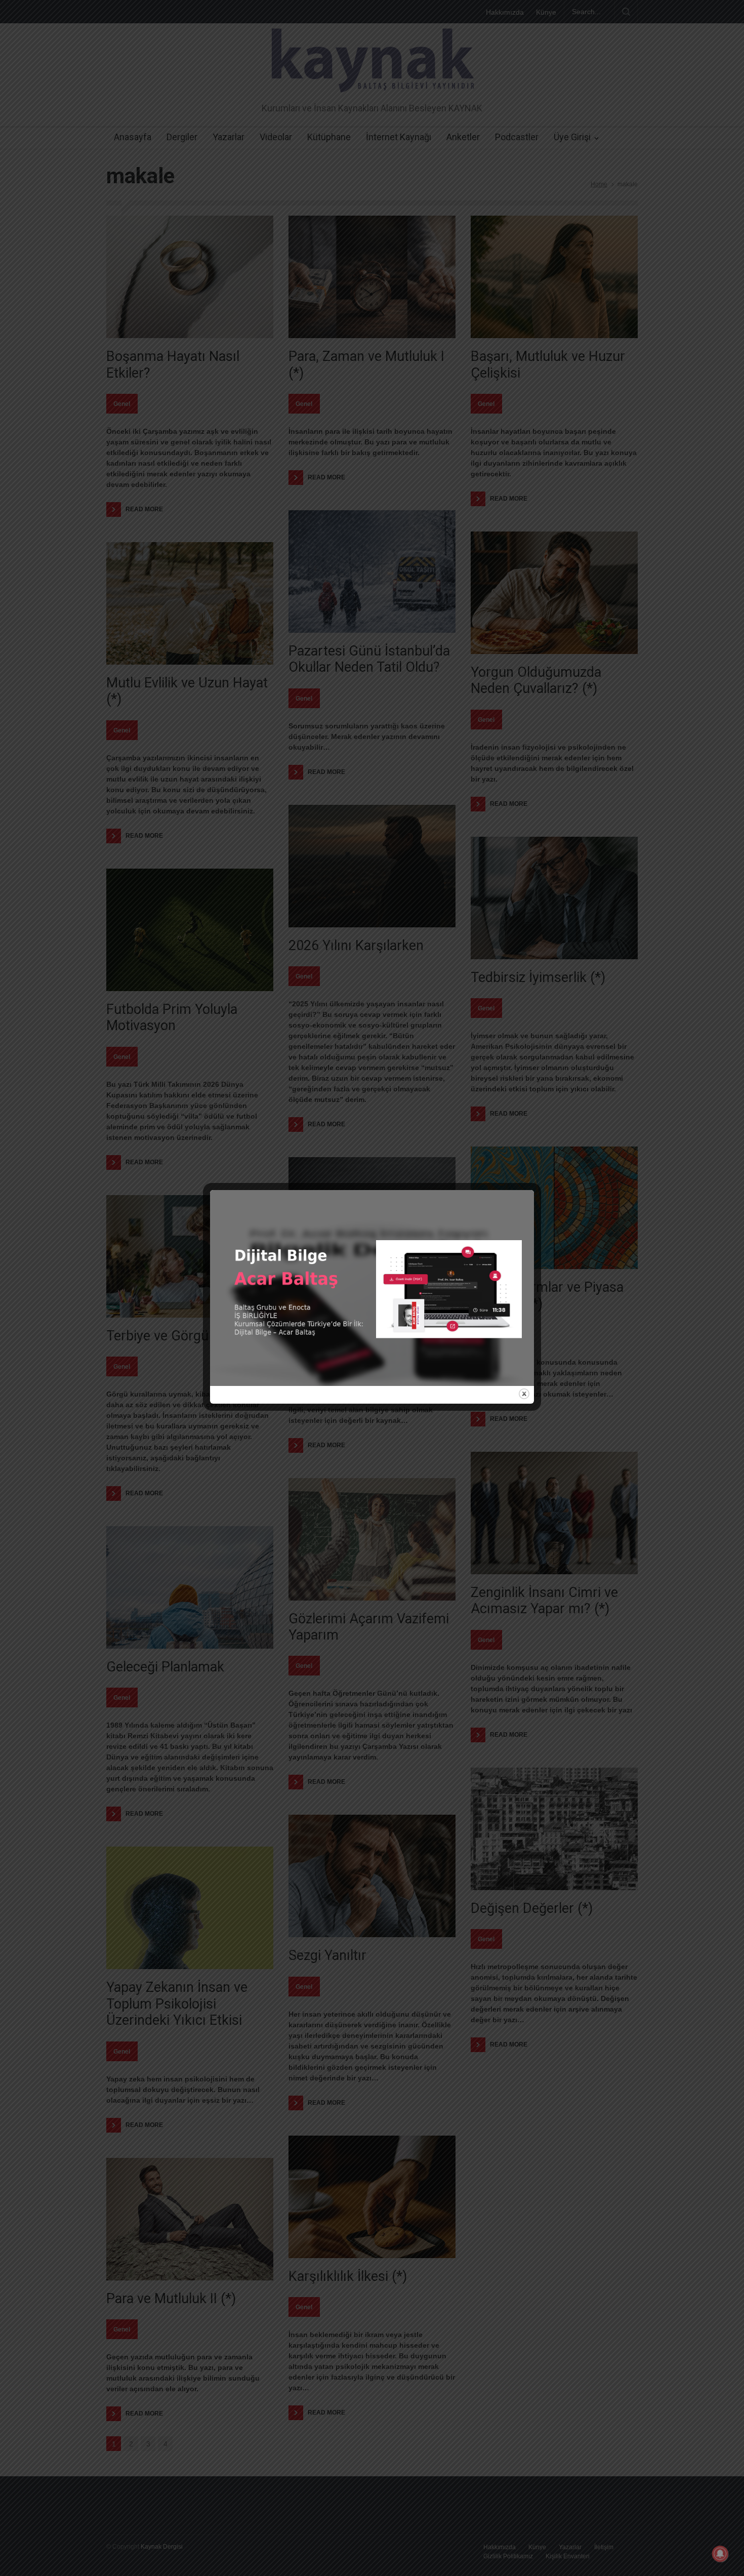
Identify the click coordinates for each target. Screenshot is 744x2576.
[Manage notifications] (720, 2554)
